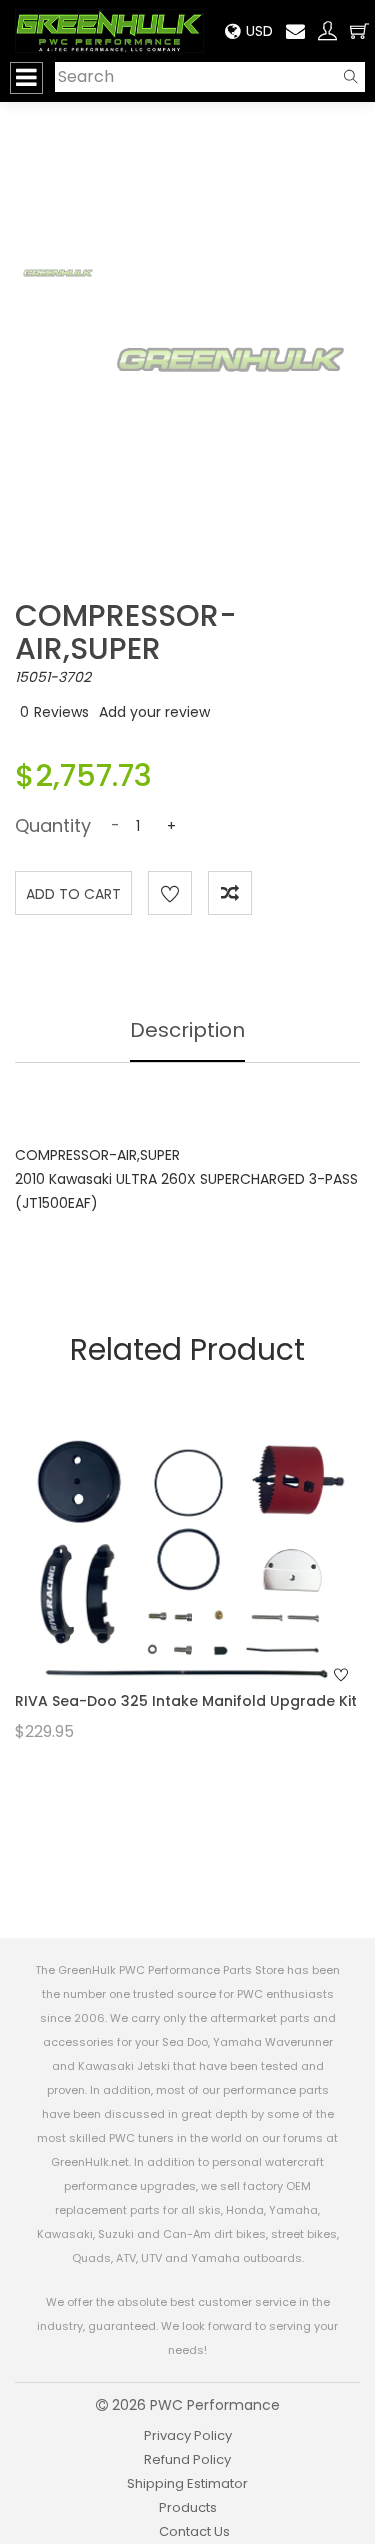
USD (259, 31)
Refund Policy (187, 2459)
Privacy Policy (188, 2435)
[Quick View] (161, 1592)
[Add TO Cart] (214, 1592)
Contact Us (194, 2531)
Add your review (154, 712)
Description (187, 1030)
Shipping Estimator (187, 2483)
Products (188, 2507)
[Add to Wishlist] (170, 893)
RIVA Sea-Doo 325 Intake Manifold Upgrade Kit (186, 1701)
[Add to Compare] (230, 893)
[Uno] (109, 31)
